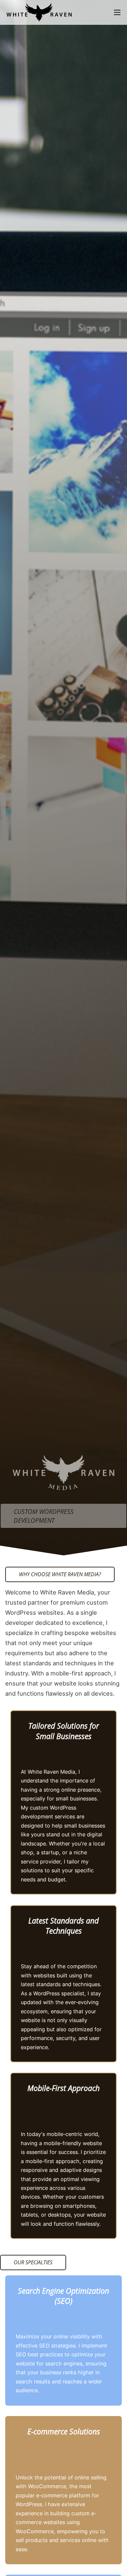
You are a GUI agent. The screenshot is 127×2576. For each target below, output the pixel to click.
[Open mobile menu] (117, 12)
